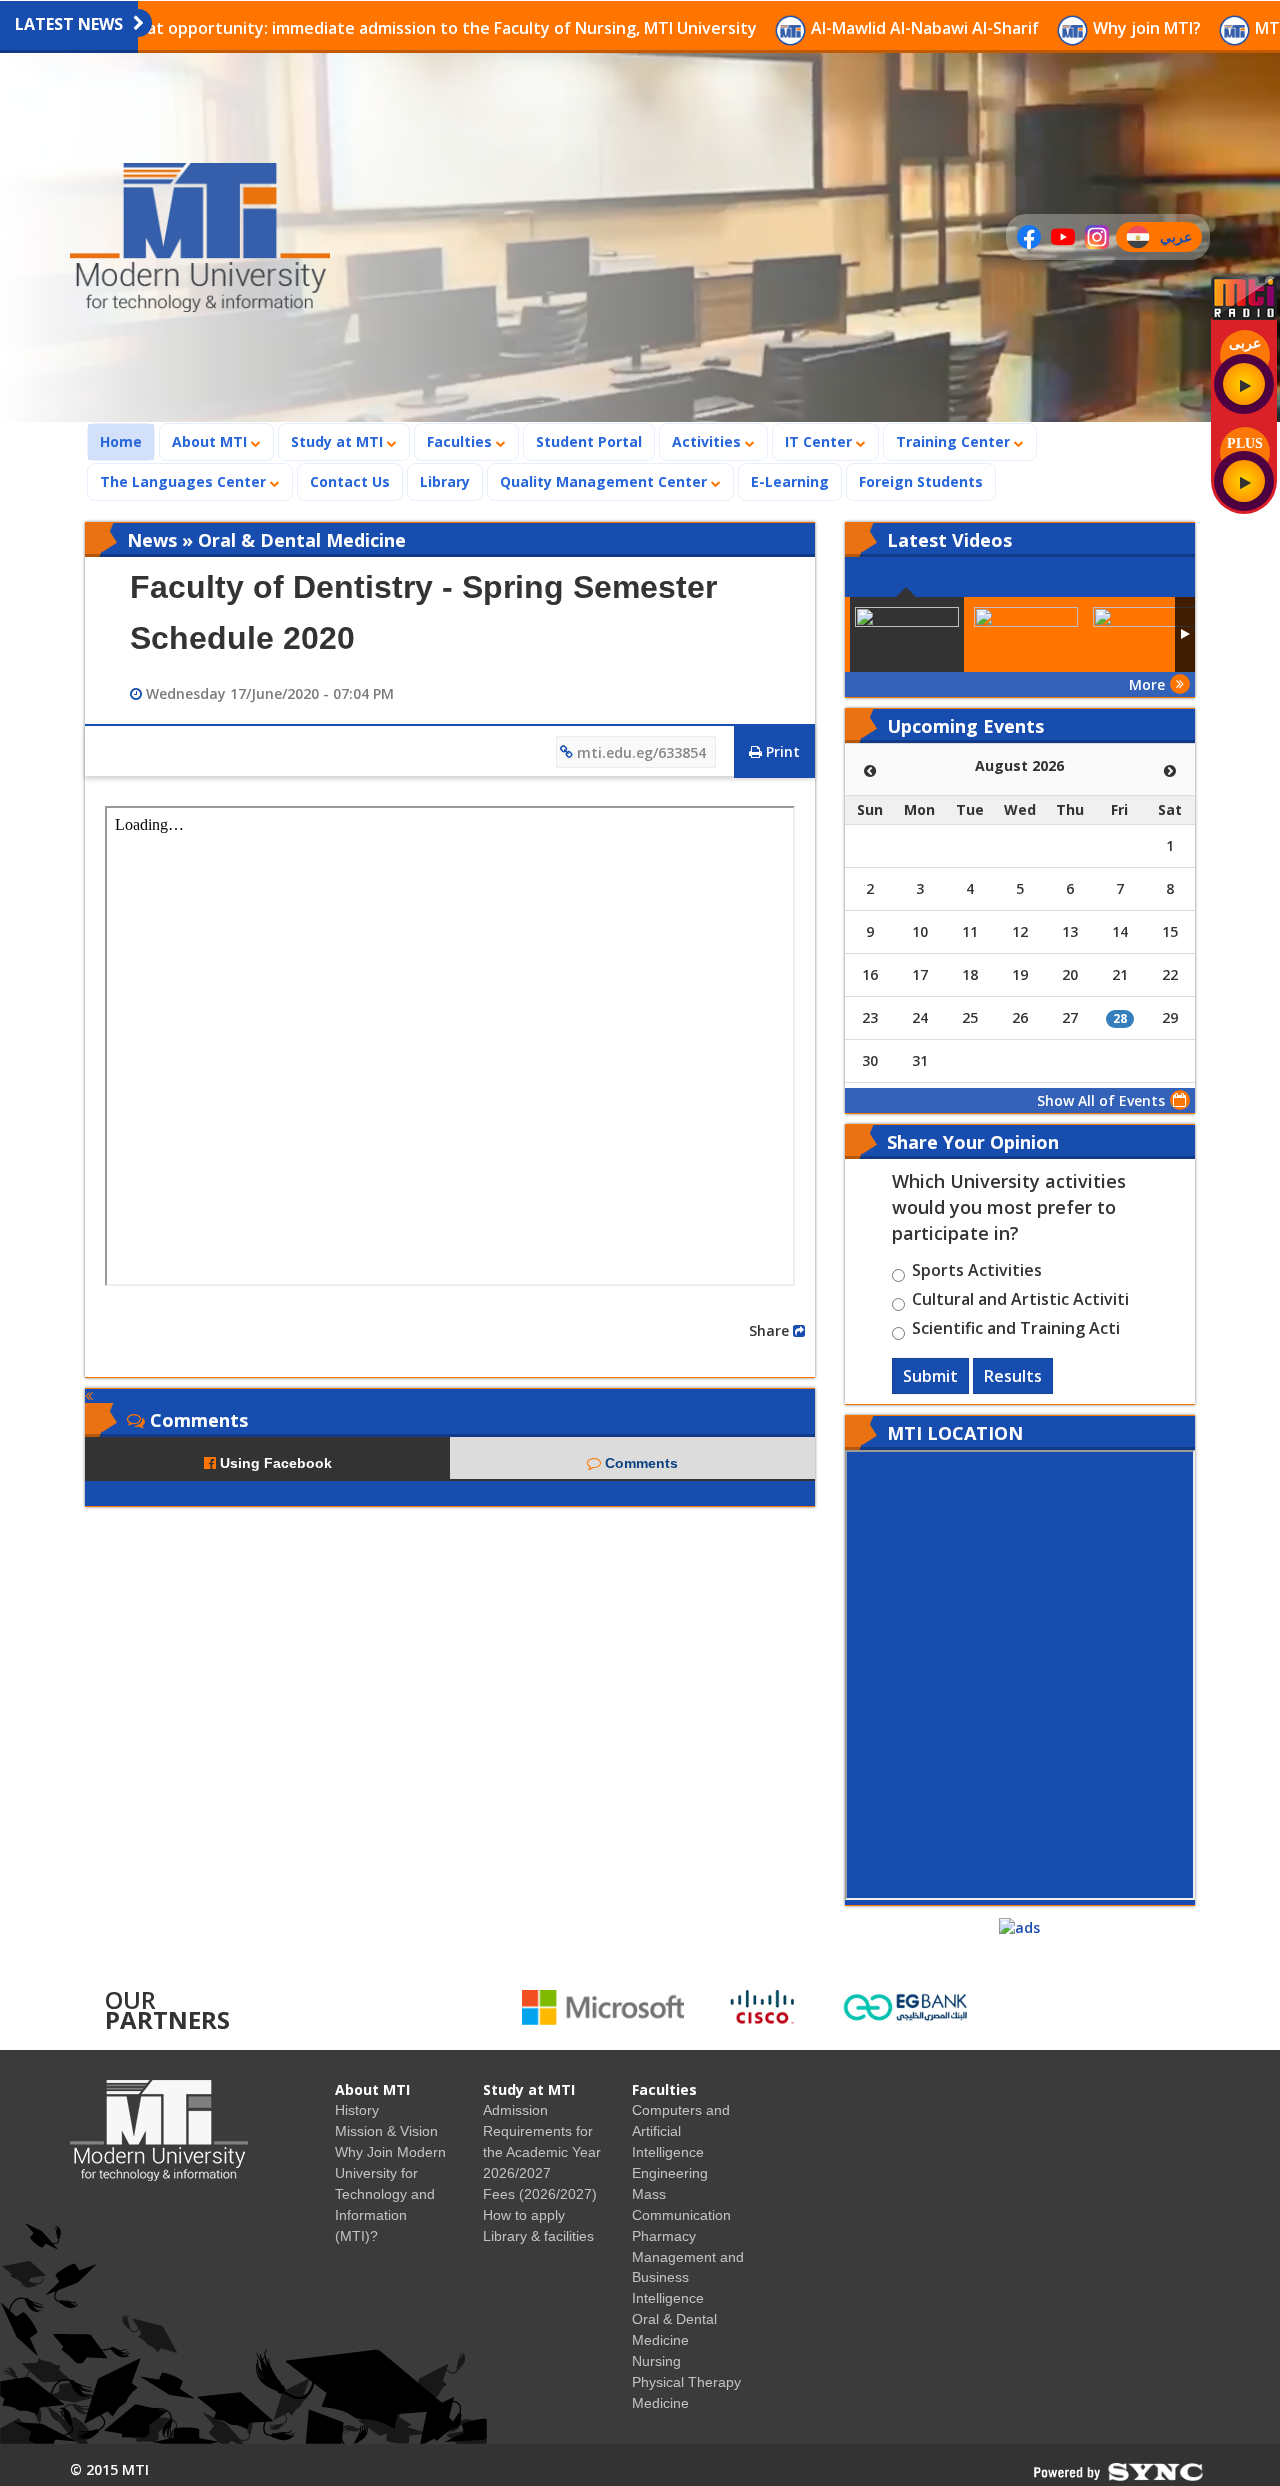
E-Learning (790, 481)
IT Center (820, 441)
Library (445, 481)
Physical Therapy (686, 2382)
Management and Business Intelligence (688, 2278)
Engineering (670, 2173)
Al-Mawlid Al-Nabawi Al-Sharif (820, 28)
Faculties (461, 441)
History (357, 2110)
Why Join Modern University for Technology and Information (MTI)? (390, 2194)
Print (781, 751)
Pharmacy (664, 2236)
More (1147, 684)
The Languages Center (185, 481)
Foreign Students (927, 481)
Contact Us (350, 481)
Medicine (660, 2403)
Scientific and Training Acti (1016, 1331)
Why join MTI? (1042, 28)
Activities (708, 441)
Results (1013, 1376)
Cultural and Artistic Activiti (1020, 1302)
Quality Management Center (605, 481)
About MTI (211, 441)
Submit (930, 1376)
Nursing (656, 2361)
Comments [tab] (639, 1463)
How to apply (524, 2215)
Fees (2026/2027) (540, 2194)
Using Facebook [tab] (274, 1463)
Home (127, 441)
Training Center (955, 441)
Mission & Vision (386, 2131)
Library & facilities (538, 2236)
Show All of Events (1101, 1100)
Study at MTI (339, 441)
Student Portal (589, 441)
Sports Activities (977, 1273)
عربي (1180, 239)
